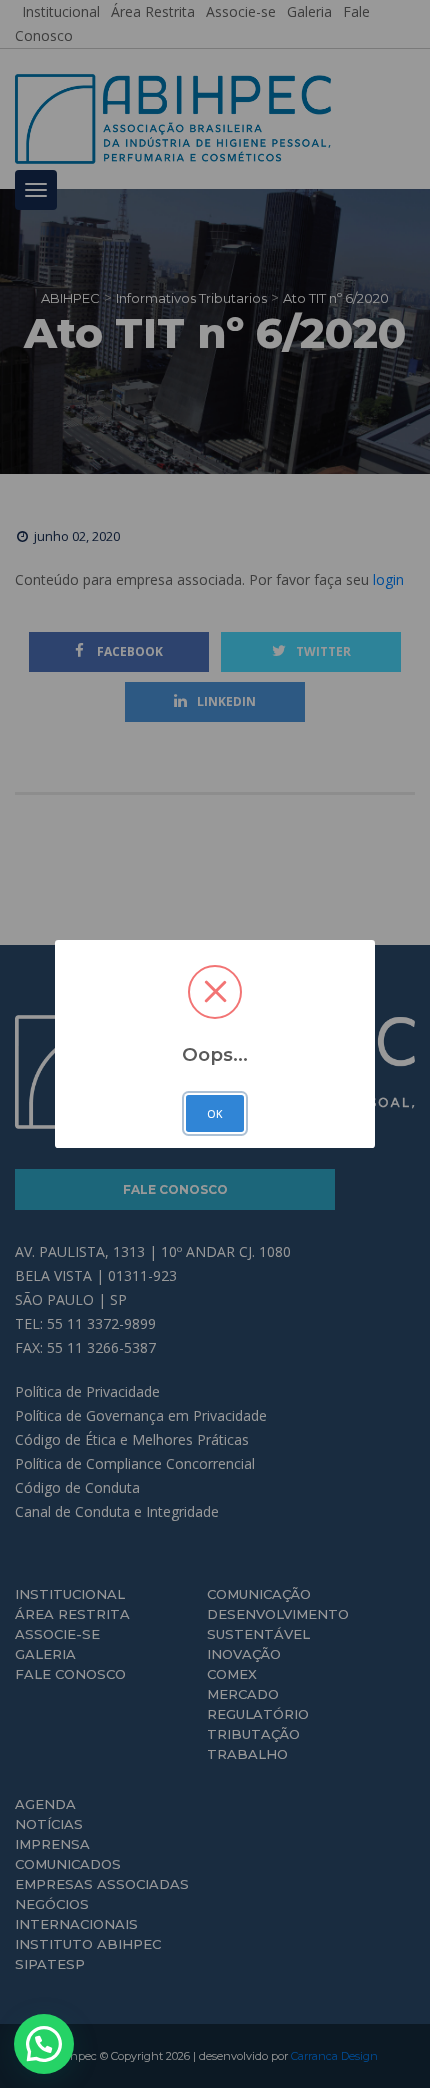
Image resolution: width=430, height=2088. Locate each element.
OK (215, 1114)
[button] (44, 2044)
